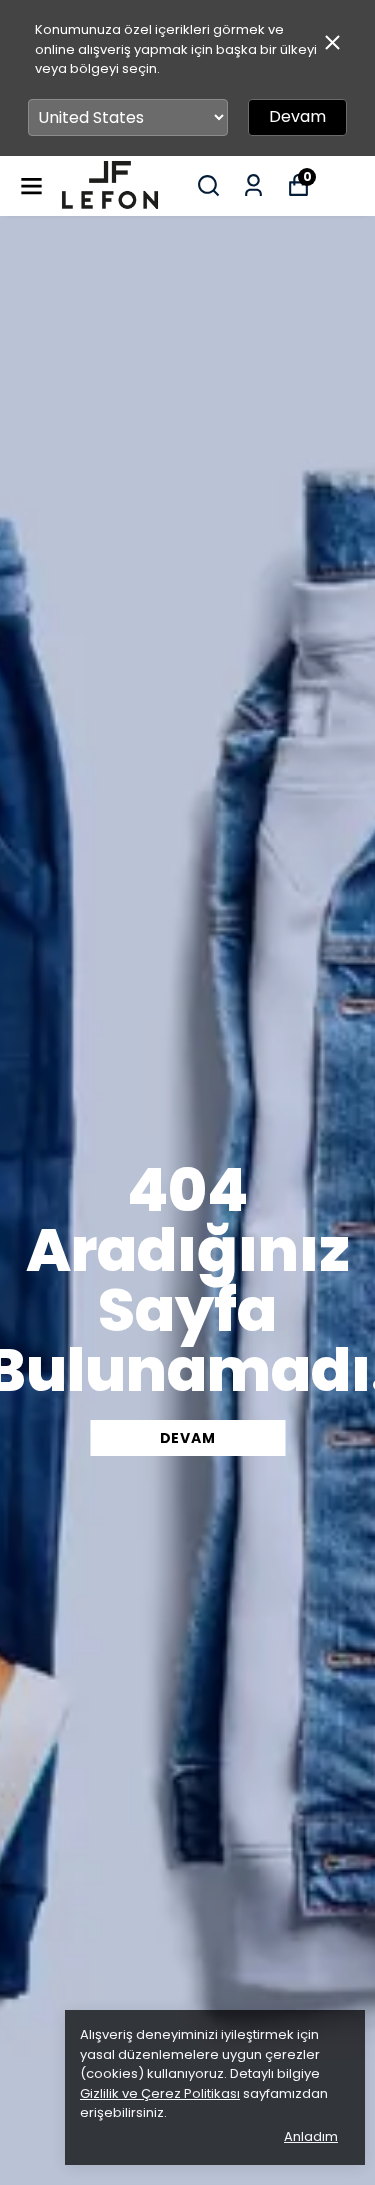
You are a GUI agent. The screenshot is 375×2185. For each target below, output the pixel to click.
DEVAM (188, 1438)
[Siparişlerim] (253, 185)
